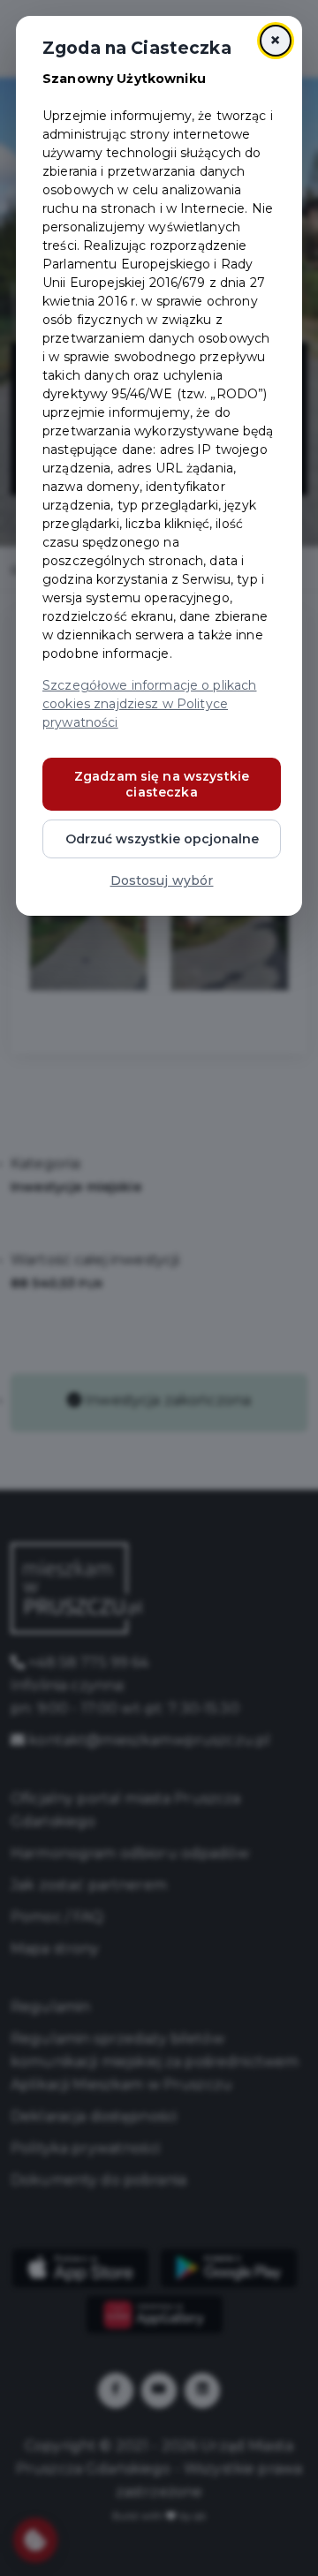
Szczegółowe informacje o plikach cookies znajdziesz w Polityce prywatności (149, 704)
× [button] (275, 40)
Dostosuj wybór (162, 880)
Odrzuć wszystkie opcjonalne (162, 839)
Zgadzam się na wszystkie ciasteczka (162, 784)
